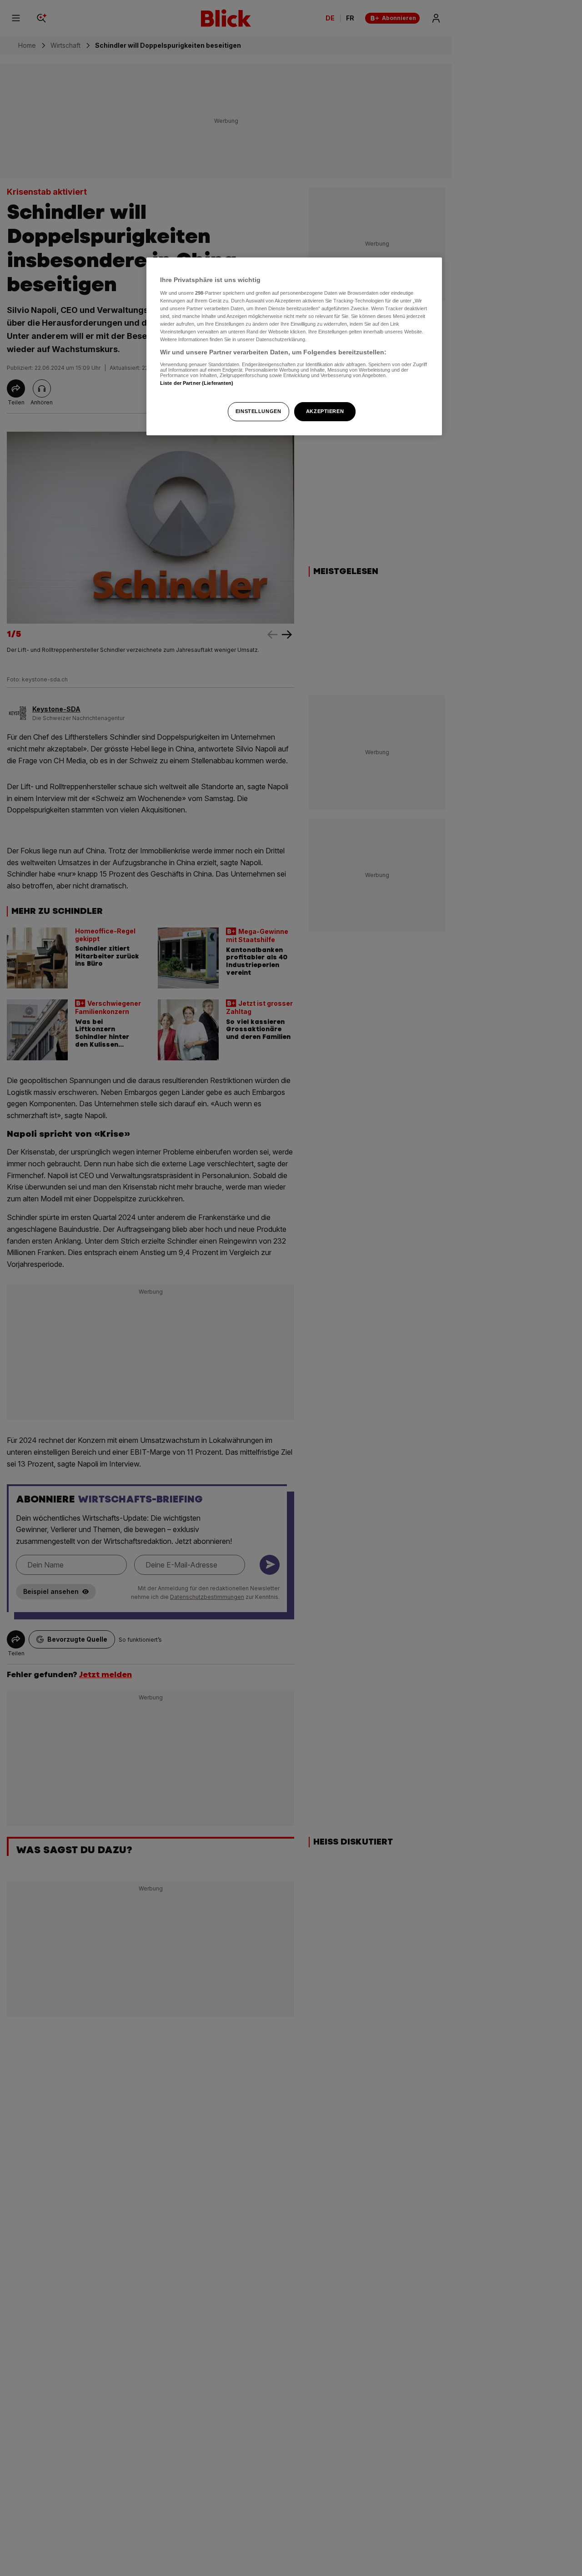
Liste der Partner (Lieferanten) (197, 383)
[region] (294, 346)
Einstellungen (258, 411)
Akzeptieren (325, 411)
